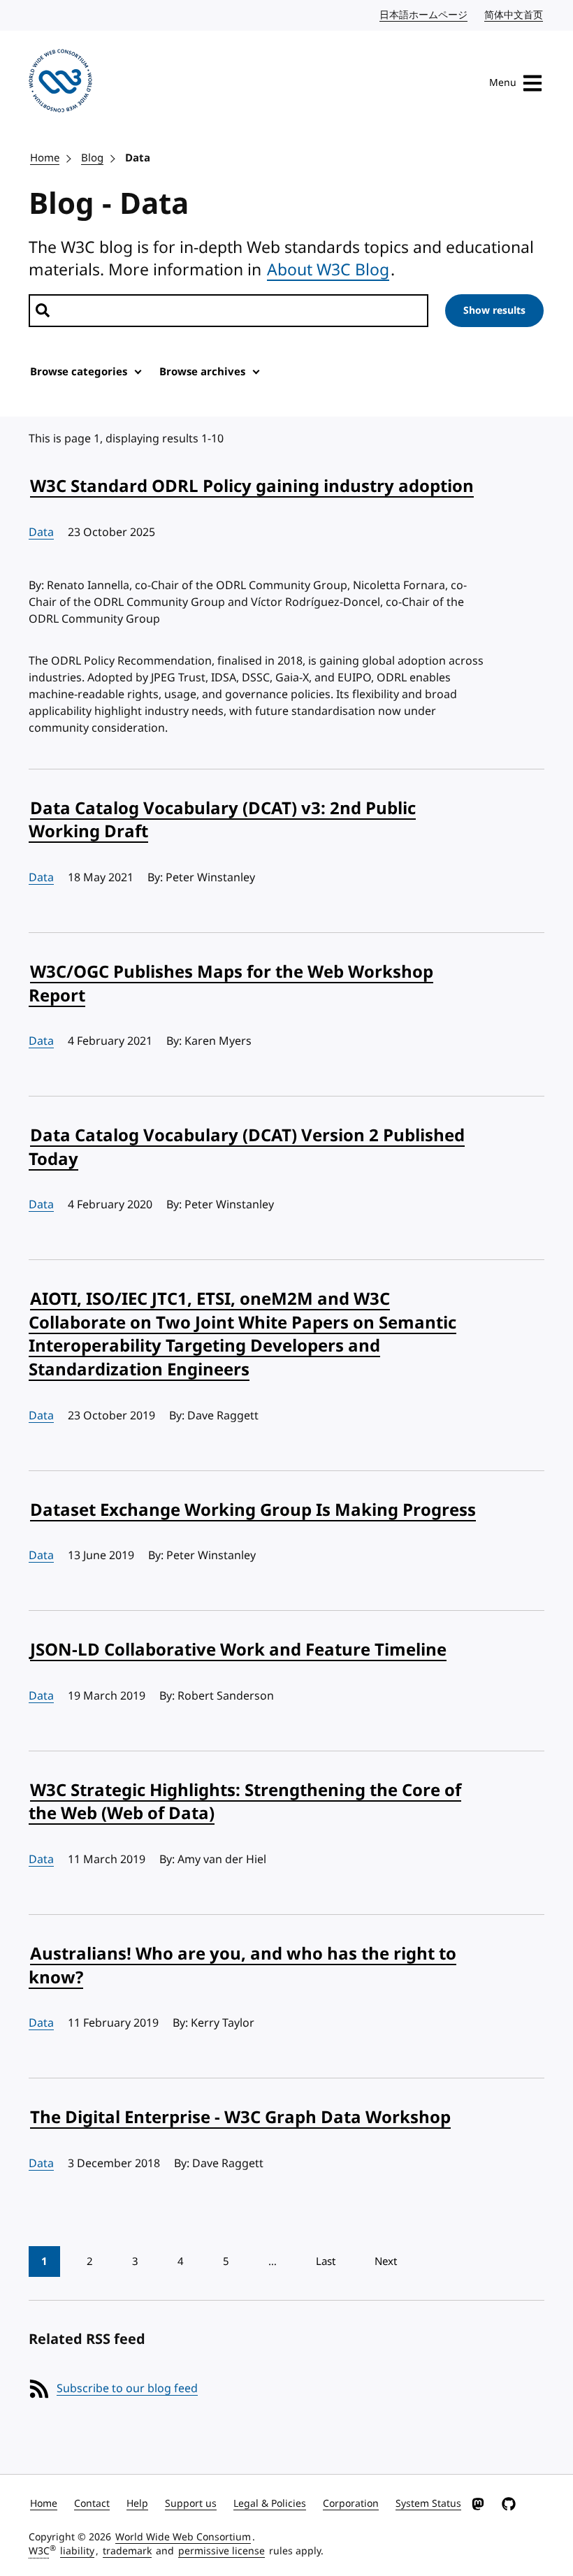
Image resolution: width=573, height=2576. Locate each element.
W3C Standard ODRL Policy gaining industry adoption (252, 486)
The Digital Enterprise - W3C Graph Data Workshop (240, 2118)
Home (45, 158)
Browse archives (202, 372)
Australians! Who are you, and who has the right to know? (242, 1966)
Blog (92, 158)
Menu (503, 83)
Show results (494, 311)
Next (386, 2262)
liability (77, 2551)
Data (138, 158)
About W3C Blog (328, 270)
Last (326, 2262)
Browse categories (79, 372)
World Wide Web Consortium (183, 2537)
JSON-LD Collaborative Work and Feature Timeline (238, 1650)
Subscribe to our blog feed (127, 2389)
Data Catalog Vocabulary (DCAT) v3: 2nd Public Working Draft (222, 820)
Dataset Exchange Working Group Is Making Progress (253, 1510)
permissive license (222, 2551)
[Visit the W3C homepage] (60, 83)
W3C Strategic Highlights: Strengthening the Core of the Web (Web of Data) (245, 1802)
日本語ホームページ (424, 15)
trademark (127, 2551)
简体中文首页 (514, 15)
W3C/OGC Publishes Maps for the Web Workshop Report (231, 984)
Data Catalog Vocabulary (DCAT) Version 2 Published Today (247, 1148)
